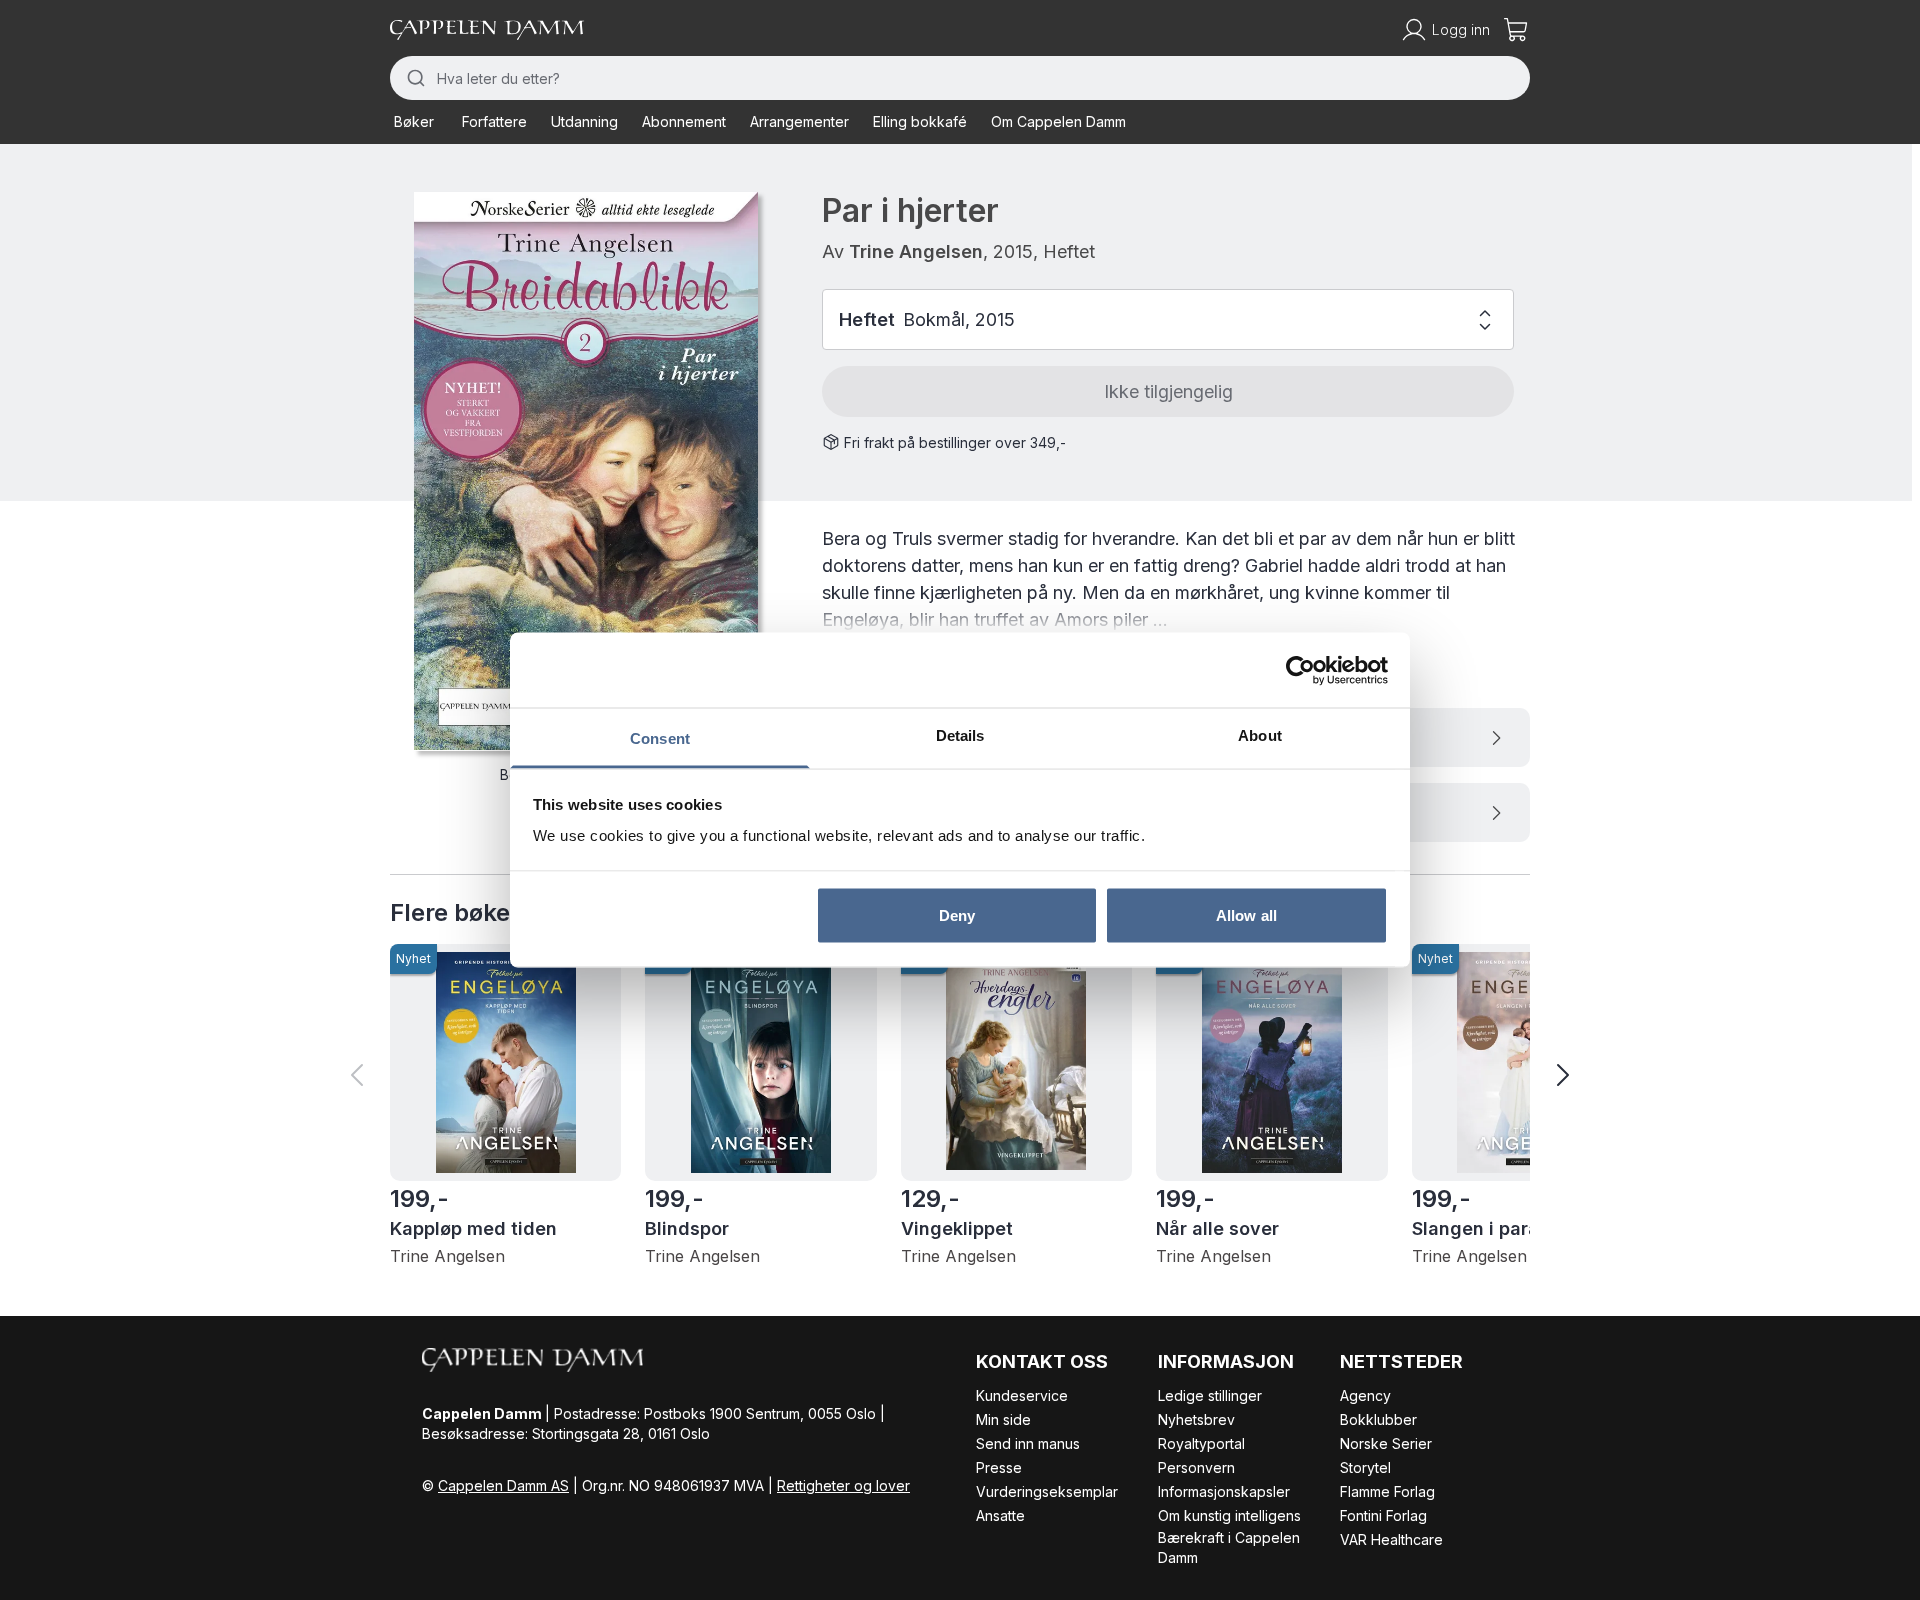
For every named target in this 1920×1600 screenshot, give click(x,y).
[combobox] (960, 78)
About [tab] (1260, 735)
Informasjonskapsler (1224, 1491)
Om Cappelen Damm (1058, 121)
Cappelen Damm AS (503, 1485)
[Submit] (413, 78)
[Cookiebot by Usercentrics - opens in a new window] (1300, 670)
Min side (1003, 1419)
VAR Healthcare (1391, 1539)
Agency (1365, 1395)
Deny (957, 914)
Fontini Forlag (1383, 1515)
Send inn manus (1028, 1443)
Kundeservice (1022, 1395)
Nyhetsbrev (1196, 1419)
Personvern (1196, 1467)
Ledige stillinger (1210, 1395)
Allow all (1246, 914)
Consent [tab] (660, 738)
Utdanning (584, 121)
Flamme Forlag (1387, 1491)
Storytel (1365, 1467)
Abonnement (684, 121)
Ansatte (1000, 1515)
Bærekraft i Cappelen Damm (1229, 1547)
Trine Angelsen (916, 251)
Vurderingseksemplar (1047, 1491)
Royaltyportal (1201, 1443)
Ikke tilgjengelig (1168, 391)
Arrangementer (799, 121)
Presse (999, 1467)
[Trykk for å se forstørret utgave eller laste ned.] (586, 471)
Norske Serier (1386, 1443)
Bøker (414, 121)
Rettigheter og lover (843, 1485)
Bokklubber (1378, 1419)
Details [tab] (960, 735)
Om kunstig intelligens (1229, 1515)
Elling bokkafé (920, 121)
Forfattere (494, 121)
